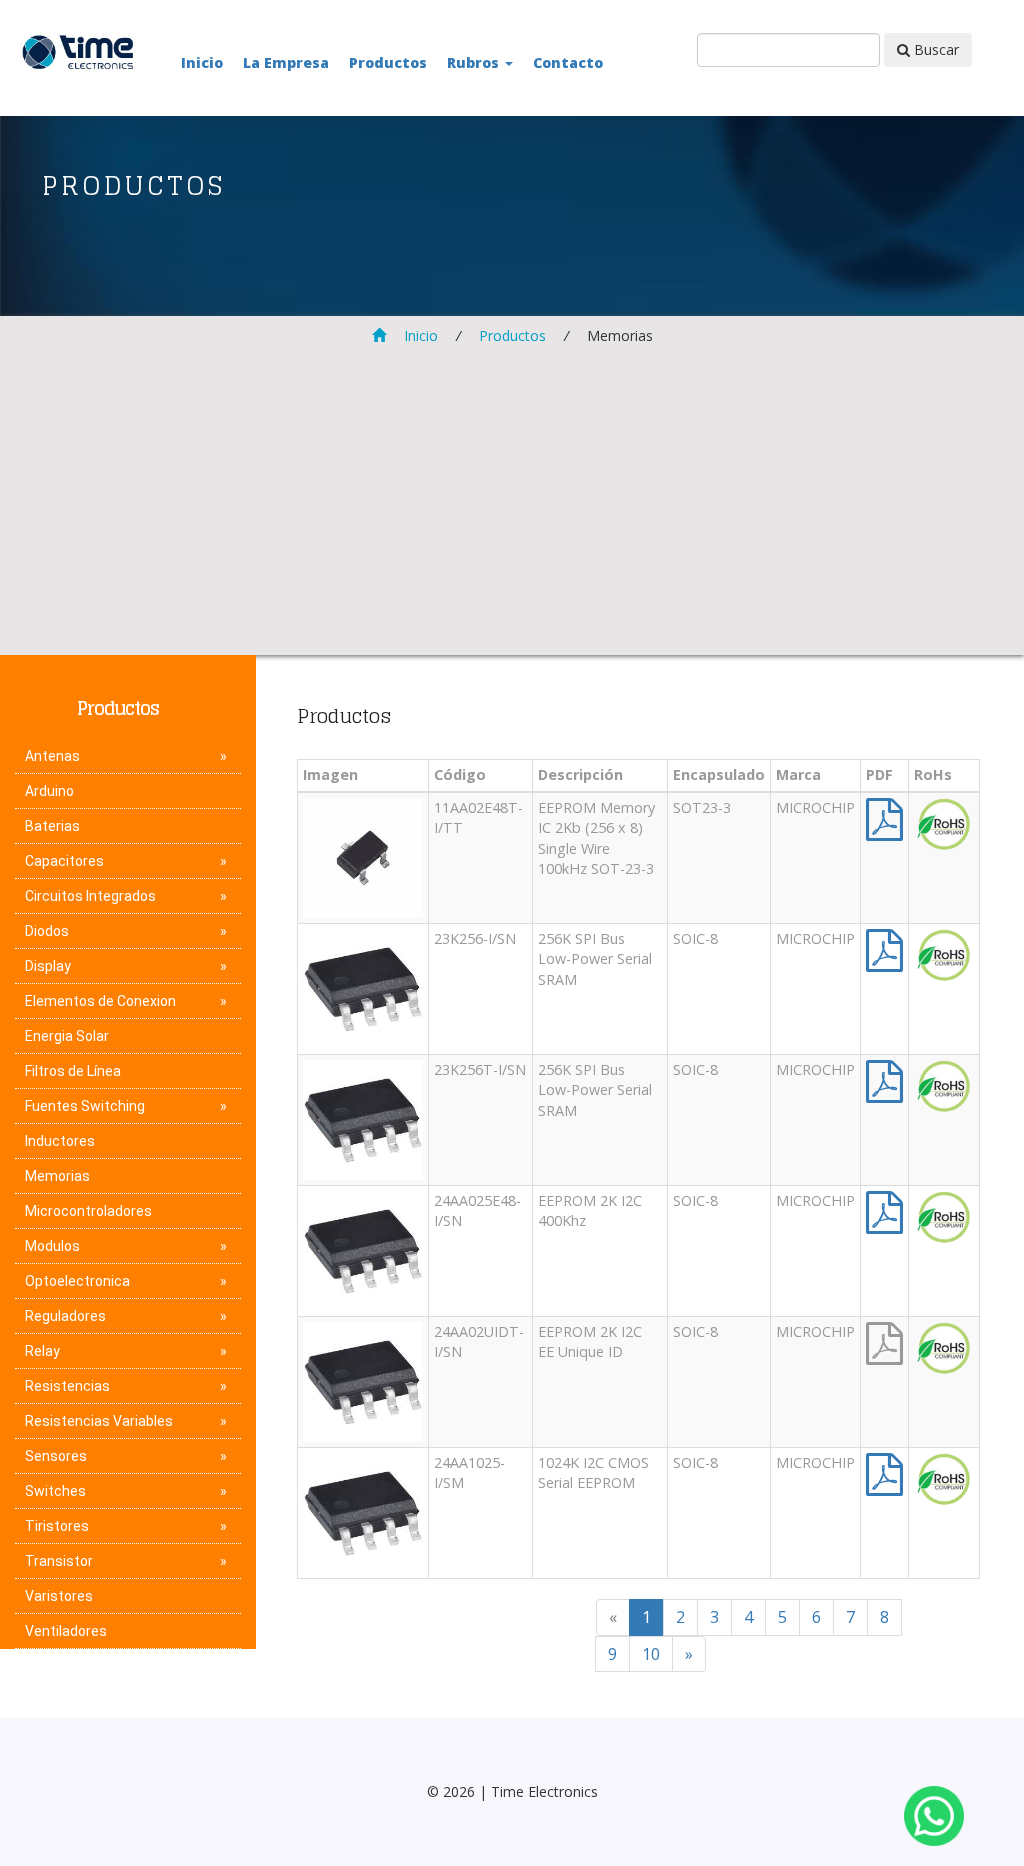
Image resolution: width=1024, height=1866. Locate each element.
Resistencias (67, 1386)
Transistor (59, 1561)
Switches (55, 1491)
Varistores (59, 1596)
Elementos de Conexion (100, 1001)
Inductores (60, 1141)
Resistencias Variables (99, 1421)
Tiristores (57, 1526)
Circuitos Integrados (90, 896)
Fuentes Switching (85, 1106)
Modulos (52, 1246)
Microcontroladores (88, 1211)
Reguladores (65, 1316)
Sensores (56, 1456)
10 (651, 1654)
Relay (42, 1351)
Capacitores (64, 861)
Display (48, 966)
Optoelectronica (77, 1281)
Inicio (202, 62)
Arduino (49, 791)
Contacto (568, 62)
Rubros (475, 62)
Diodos (47, 931)
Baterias (52, 826)
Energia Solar (67, 1036)
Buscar (934, 49)
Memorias (57, 1176)
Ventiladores (66, 1631)
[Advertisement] (512, 497)
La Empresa (286, 62)
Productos (388, 62)
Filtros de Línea (73, 1071)
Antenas (52, 756)
